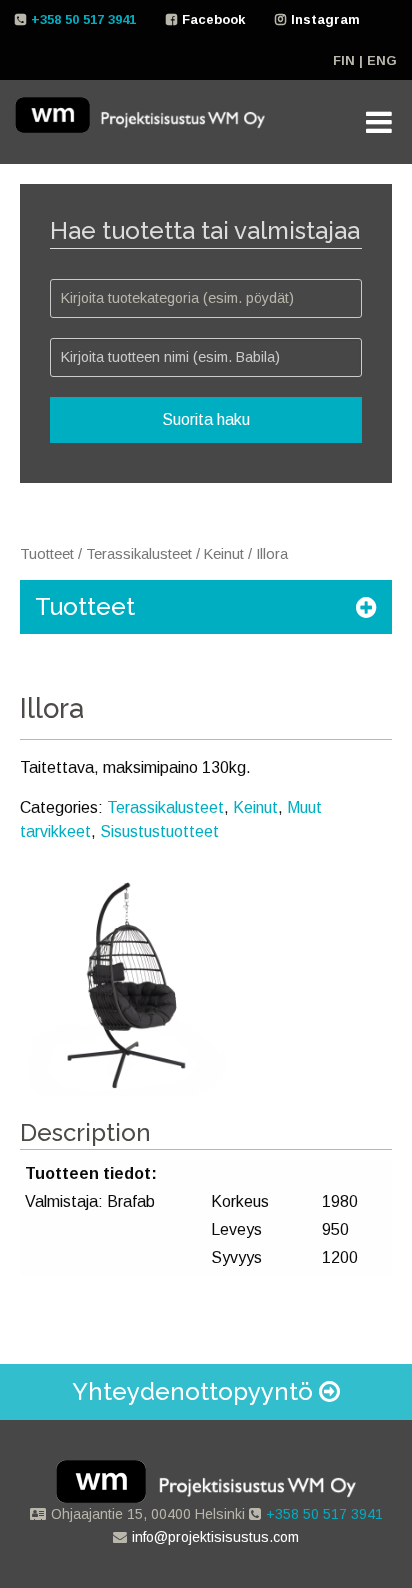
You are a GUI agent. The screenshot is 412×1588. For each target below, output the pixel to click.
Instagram (325, 19)
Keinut (224, 554)
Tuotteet (47, 554)
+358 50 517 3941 (83, 19)
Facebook (213, 19)
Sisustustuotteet (159, 831)
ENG (382, 60)
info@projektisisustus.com (215, 1537)
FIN (344, 60)
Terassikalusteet (139, 554)
